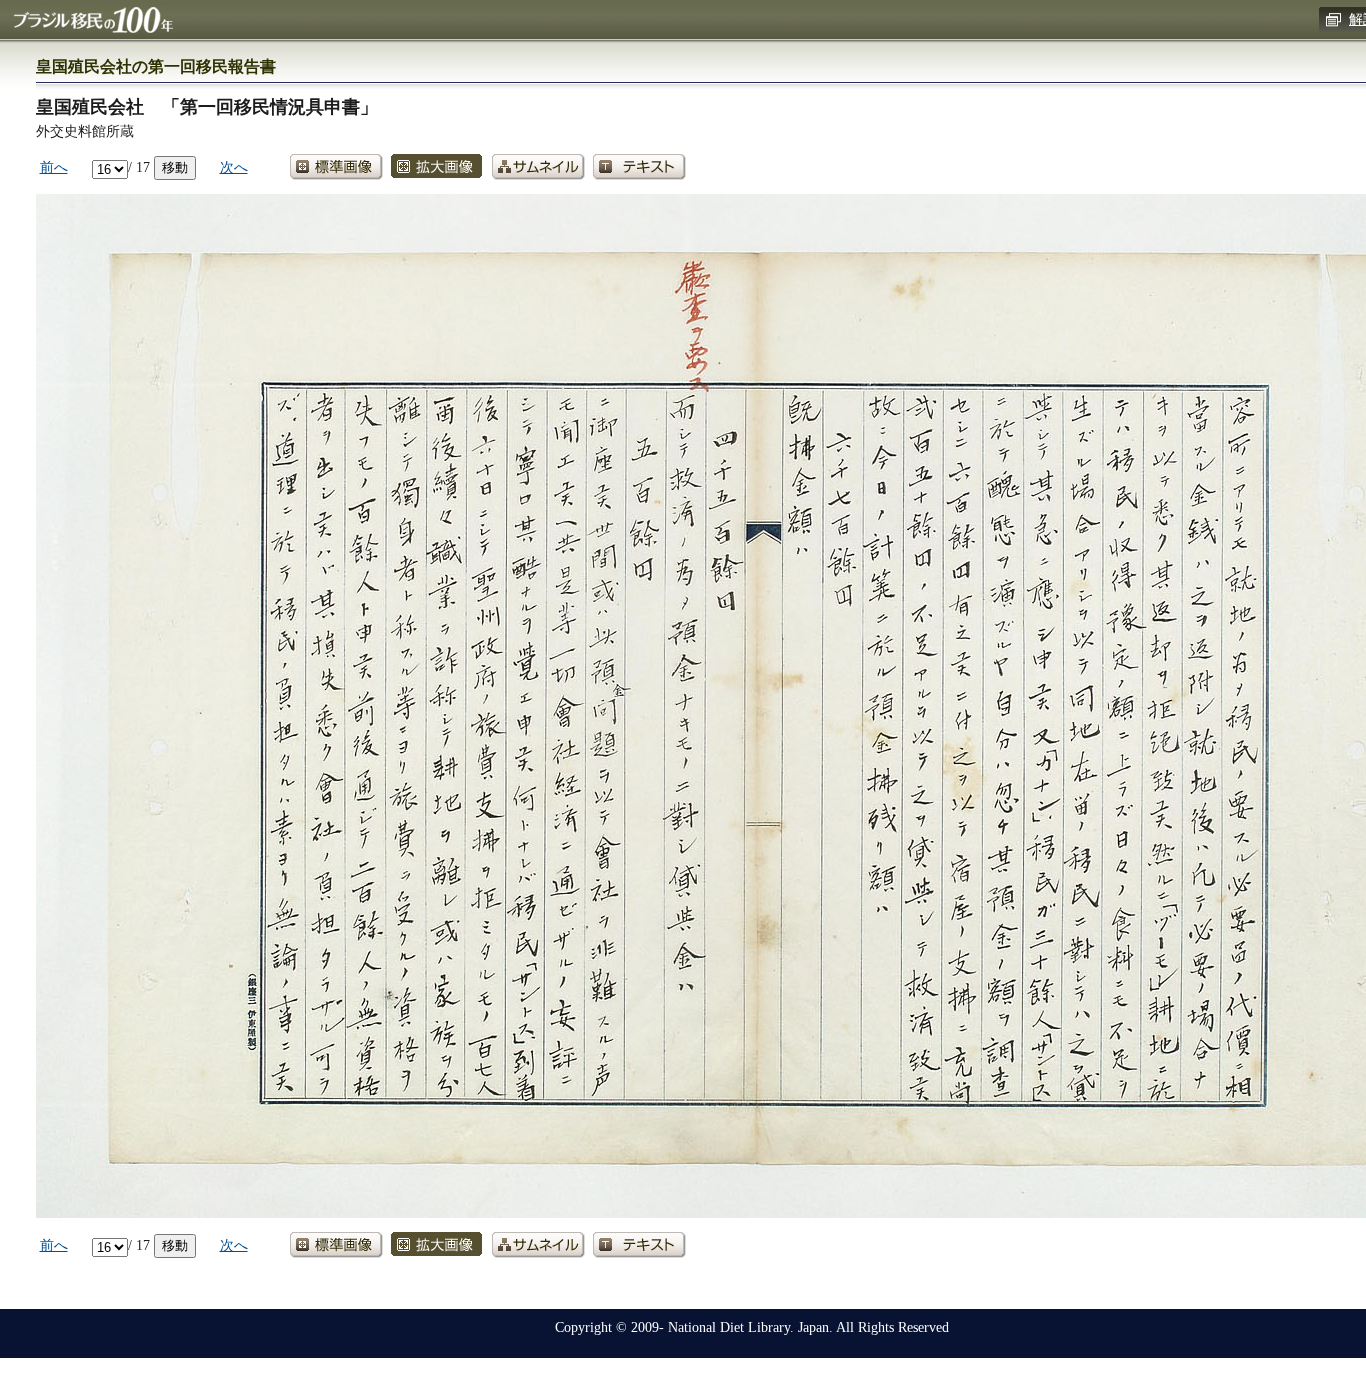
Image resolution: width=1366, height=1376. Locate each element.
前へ (54, 167)
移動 (175, 167)
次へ (234, 167)
